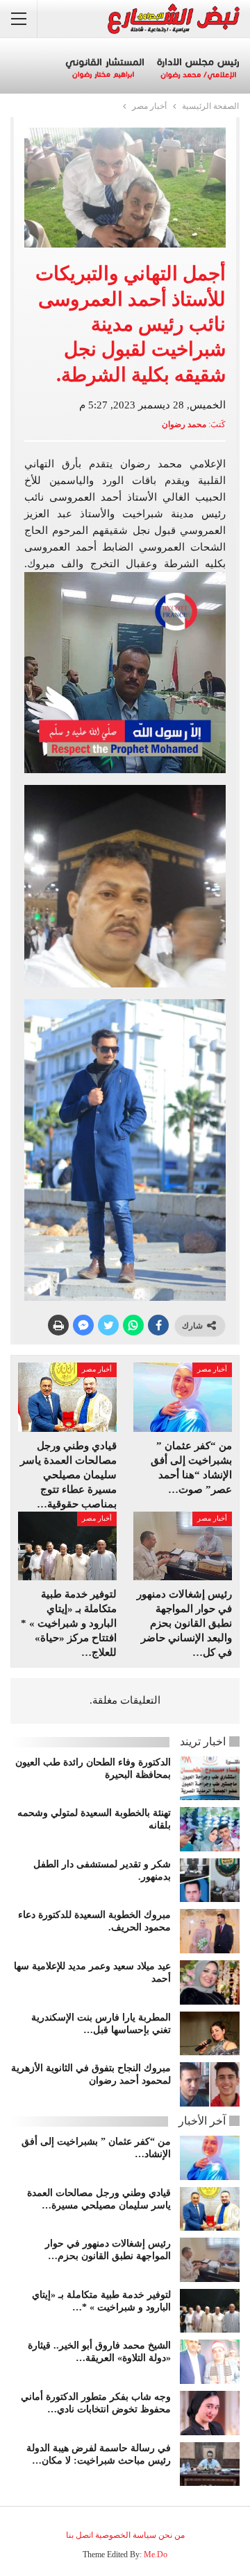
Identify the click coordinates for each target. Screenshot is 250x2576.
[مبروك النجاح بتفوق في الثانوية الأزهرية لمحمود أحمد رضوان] (210, 2084)
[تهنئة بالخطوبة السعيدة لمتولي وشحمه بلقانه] (210, 1829)
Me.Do (156, 2555)
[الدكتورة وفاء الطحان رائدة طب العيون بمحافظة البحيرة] (210, 1779)
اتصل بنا (80, 2535)
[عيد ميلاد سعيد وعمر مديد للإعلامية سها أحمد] (210, 1982)
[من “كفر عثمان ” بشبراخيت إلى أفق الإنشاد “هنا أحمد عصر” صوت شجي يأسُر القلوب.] (183, 1397)
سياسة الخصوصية (126, 2535)
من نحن (172, 2535)
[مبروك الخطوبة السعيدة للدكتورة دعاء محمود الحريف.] (210, 1931)
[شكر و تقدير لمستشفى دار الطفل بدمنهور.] (210, 1881)
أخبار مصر (212, 1369)
